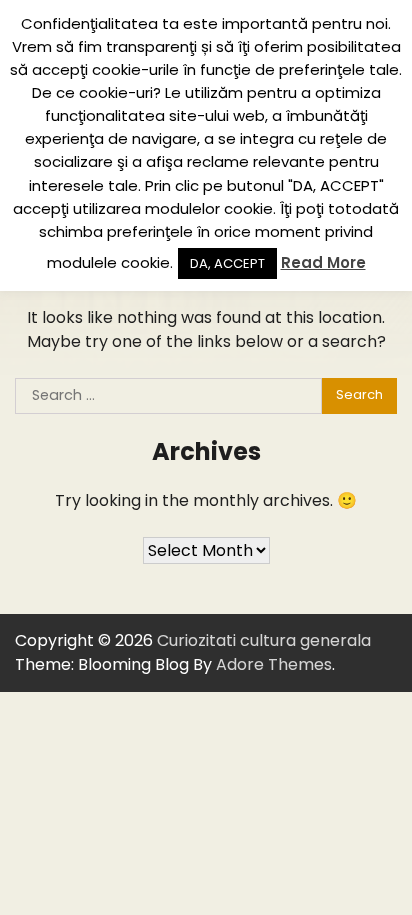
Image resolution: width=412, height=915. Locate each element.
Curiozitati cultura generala (264, 640)
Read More (323, 262)
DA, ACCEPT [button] (227, 263)
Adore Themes (274, 664)
